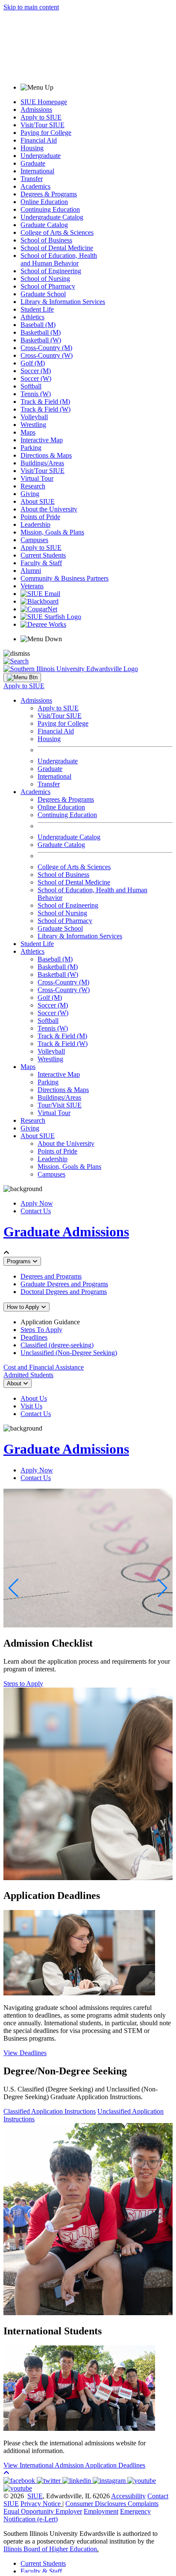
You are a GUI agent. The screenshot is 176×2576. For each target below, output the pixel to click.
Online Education (44, 202)
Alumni (31, 571)
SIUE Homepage (44, 102)
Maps (28, 432)
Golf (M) (33, 363)
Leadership (35, 524)
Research (33, 486)
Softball (31, 386)
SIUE (35, 2496)
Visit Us (31, 1406)
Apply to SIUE (41, 117)
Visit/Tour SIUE (43, 125)
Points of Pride (40, 517)
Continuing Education (50, 209)
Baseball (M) (38, 325)
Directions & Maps (46, 455)
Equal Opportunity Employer (43, 2511)
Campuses (34, 540)
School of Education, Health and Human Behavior (59, 259)
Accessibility (128, 2496)
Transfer (32, 179)
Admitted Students (28, 1375)
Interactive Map (42, 440)
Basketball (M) (41, 332)
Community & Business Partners (65, 578)
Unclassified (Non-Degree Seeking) (69, 1353)
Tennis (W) (36, 394)
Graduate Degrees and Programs (64, 1284)
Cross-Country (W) (47, 355)
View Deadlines (25, 2053)
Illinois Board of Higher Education (50, 2549)
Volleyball (34, 417)
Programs (20, 1261)
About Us (34, 1398)
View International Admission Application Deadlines (74, 2465)
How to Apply (24, 1307)
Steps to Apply (23, 1684)
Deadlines (34, 1337)
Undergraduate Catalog (52, 217)
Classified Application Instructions (50, 2111)
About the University (49, 509)
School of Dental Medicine (57, 248)
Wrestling (33, 425)
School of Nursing (45, 279)
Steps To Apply (41, 1330)
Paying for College (46, 133)
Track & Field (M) (45, 402)
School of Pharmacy (48, 286)
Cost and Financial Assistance (44, 1367)
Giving (30, 494)
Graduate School (43, 294)
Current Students (43, 555)
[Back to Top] (6, 2473)
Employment (101, 2511)
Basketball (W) (41, 340)
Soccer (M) (36, 371)
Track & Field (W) (45, 409)
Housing (32, 148)
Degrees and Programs (51, 1276)
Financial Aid (39, 140)
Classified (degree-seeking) (57, 1345)
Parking (31, 448)
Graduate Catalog (44, 225)
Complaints (143, 2504)
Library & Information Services (63, 302)
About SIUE (38, 501)
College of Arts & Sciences (57, 232)
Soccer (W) (36, 378)
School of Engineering (51, 271)
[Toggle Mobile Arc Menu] (22, 678)
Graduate (33, 163)
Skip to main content (31, 7)
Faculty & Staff (41, 563)
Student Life (37, 309)
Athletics (32, 317)
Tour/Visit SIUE (60, 1105)
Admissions (36, 110)
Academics (35, 186)
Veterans (32, 586)
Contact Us (36, 1211)
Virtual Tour (37, 478)
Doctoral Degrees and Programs (64, 1292)
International (37, 171)
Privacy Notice (41, 2504)
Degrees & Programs (49, 194)
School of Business (46, 240)
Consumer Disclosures (96, 2504)
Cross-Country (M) (46, 348)
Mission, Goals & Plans (52, 532)
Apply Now (37, 1203)
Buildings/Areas (42, 463)
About (15, 1383)
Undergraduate (41, 156)
